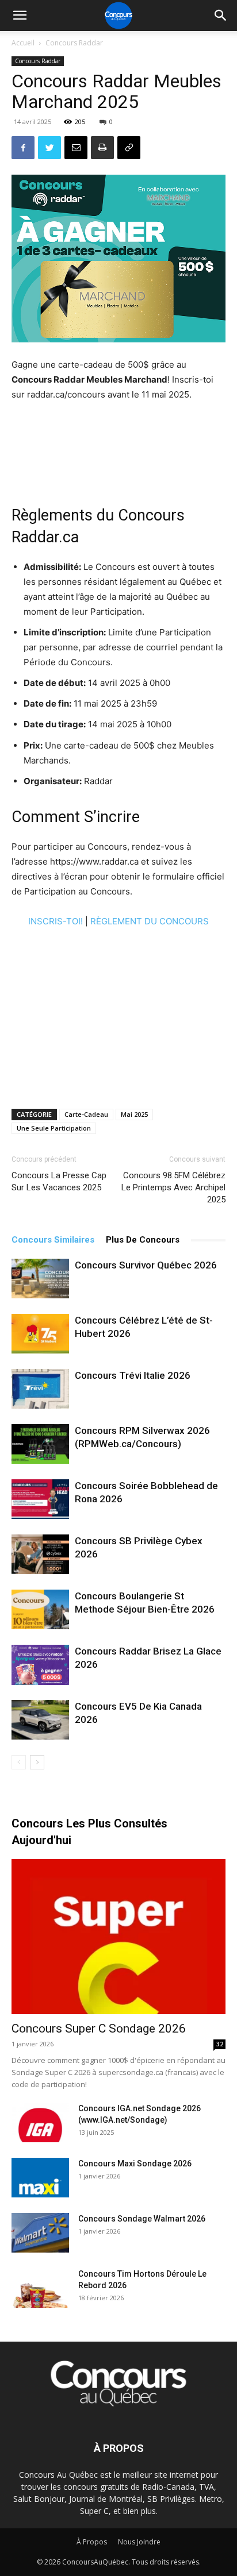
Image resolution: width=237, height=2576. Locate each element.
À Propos (92, 2542)
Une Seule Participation (54, 1128)
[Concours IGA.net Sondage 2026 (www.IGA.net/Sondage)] (40, 2122)
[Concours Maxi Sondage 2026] (40, 2178)
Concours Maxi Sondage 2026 (135, 2164)
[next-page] (37, 1762)
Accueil (23, 43)
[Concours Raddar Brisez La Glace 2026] (40, 1665)
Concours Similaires (53, 1240)
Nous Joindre (139, 2542)
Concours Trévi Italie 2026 (133, 1375)
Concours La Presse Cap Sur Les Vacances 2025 (59, 1181)
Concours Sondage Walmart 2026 (142, 2219)
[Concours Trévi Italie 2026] (40, 1389)
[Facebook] (23, 148)
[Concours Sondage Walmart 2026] (40, 2233)
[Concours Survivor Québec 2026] (40, 1279)
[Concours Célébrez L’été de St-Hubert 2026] (40, 1334)
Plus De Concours (143, 1240)
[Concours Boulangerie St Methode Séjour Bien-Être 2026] (40, 1609)
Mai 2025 (134, 1114)
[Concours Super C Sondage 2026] (118, 1937)
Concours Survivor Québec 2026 (146, 1265)
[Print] (102, 148)
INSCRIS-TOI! (56, 921)
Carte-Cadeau (86, 1114)
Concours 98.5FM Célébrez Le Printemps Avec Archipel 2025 (173, 1187)
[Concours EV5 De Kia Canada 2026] (40, 1720)
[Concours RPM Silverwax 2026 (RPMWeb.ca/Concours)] (40, 1444)
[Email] (76, 148)
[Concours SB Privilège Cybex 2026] (40, 1554)
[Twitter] (49, 148)
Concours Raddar (74, 43)
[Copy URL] (129, 148)
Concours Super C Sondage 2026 (99, 2029)
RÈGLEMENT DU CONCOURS (150, 921)
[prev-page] (19, 1762)
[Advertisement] (118, 446)
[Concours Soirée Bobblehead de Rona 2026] (40, 1499)
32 (220, 2044)
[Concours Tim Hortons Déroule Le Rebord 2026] (40, 2288)
